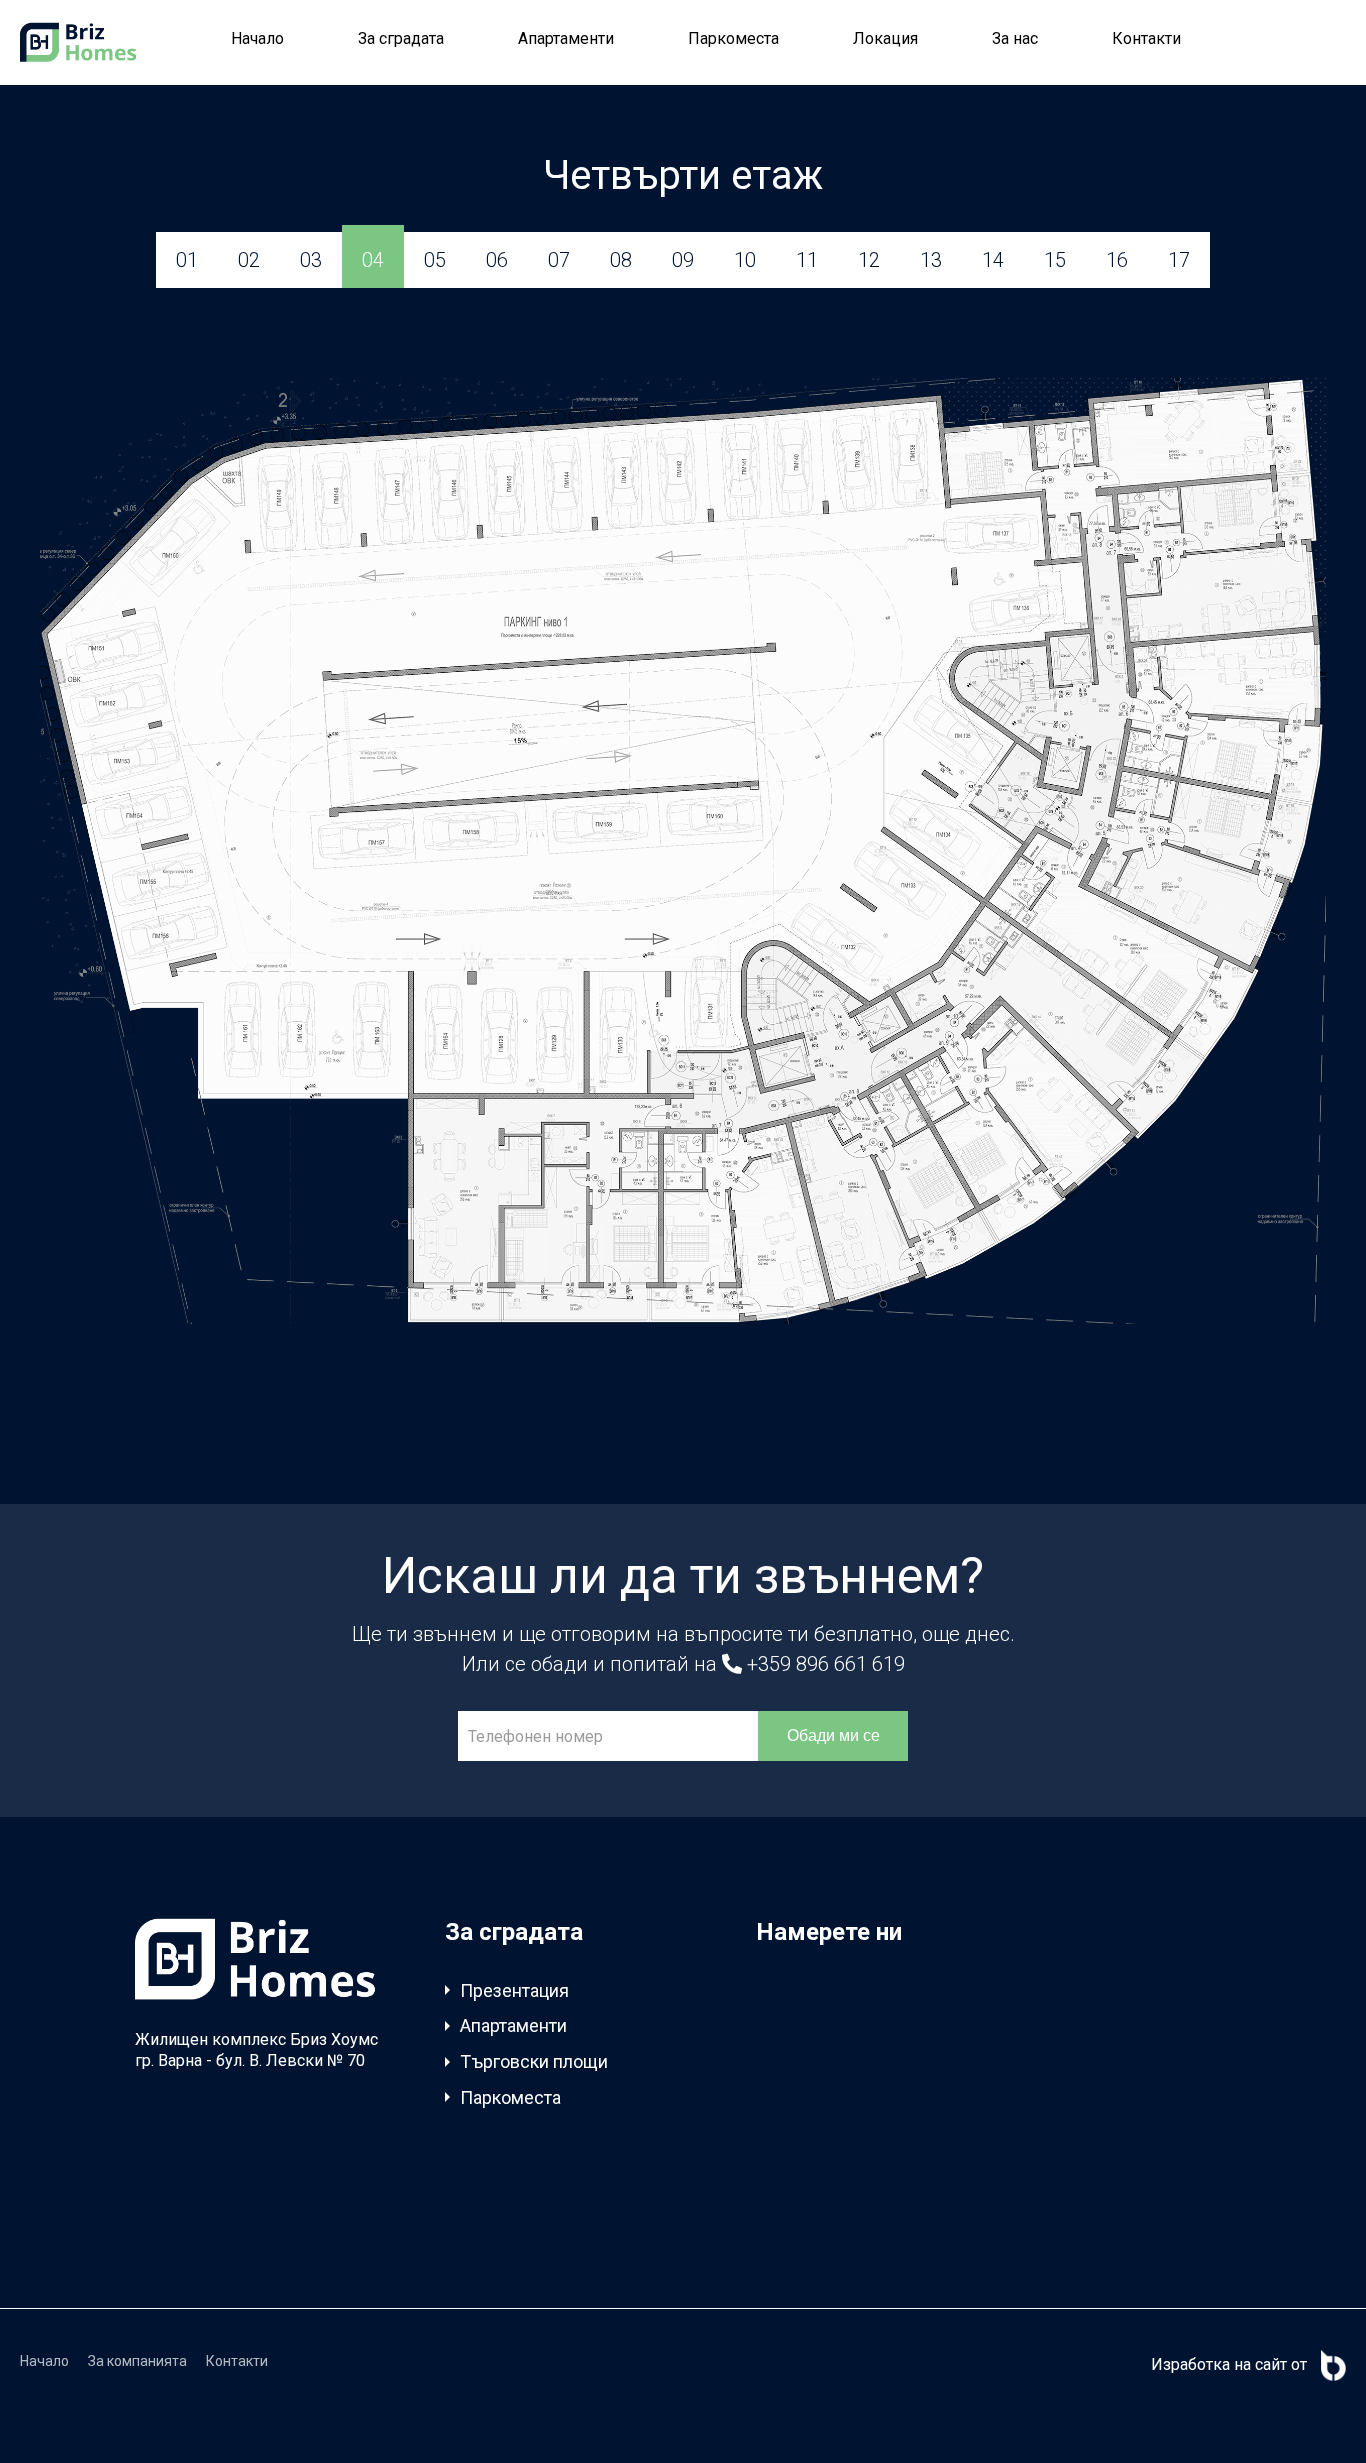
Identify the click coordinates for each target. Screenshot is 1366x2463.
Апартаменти (566, 38)
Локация (885, 38)
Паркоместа (733, 38)
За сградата (401, 38)
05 (435, 260)
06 (497, 260)
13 (931, 260)
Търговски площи (534, 2061)
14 (993, 260)
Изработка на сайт (1219, 2364)
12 (869, 260)
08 (621, 260)
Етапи (483, 2199)
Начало (257, 38)
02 (249, 260)
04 (373, 260)
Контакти (1146, 38)
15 (1055, 260)
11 (807, 260)
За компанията (137, 2361)
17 (1179, 260)
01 (187, 260)
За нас (1015, 38)
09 (683, 260)
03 (311, 260)
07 (559, 260)
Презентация (514, 1990)
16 (1117, 260)
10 (745, 260)
